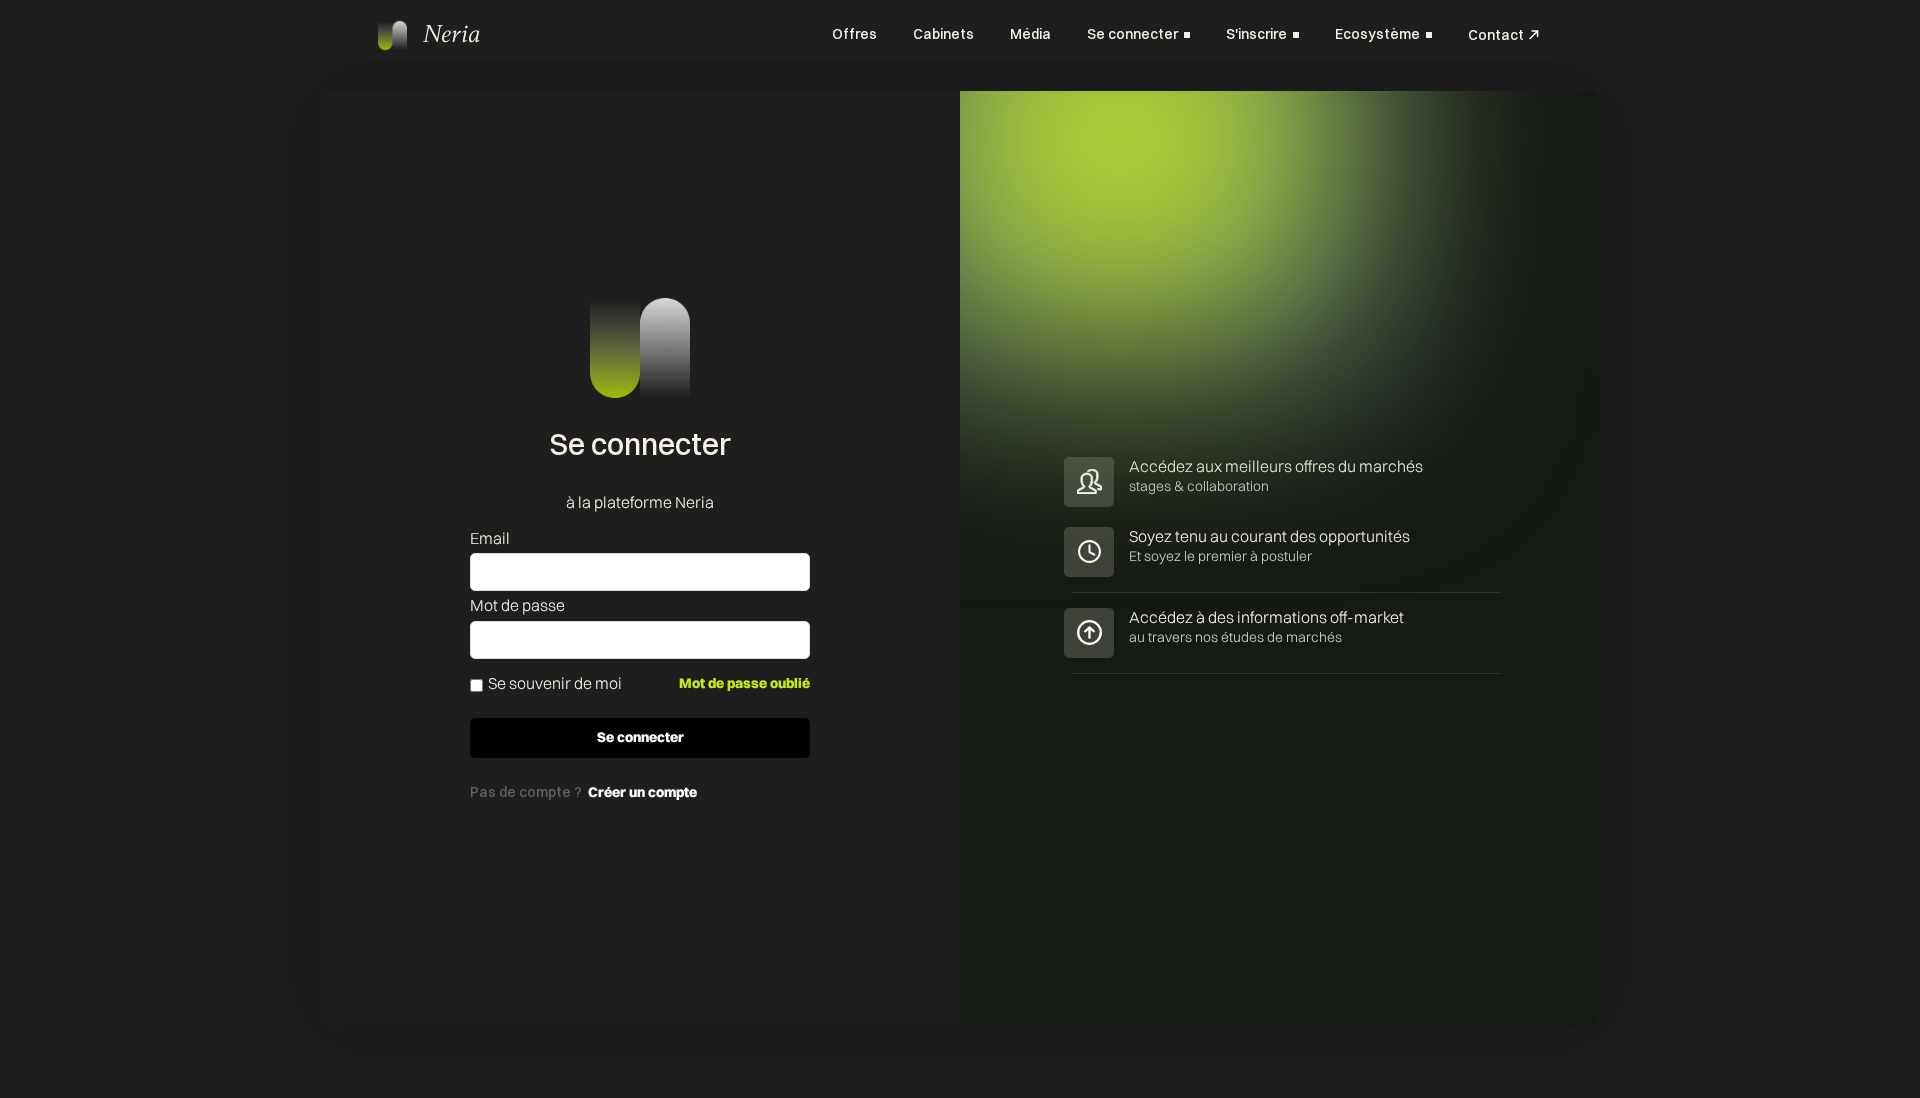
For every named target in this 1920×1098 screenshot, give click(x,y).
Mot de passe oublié (744, 683)
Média (1030, 34)
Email (490, 538)
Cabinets (943, 34)
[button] (1138, 35)
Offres (854, 34)
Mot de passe (517, 605)
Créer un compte (642, 792)
